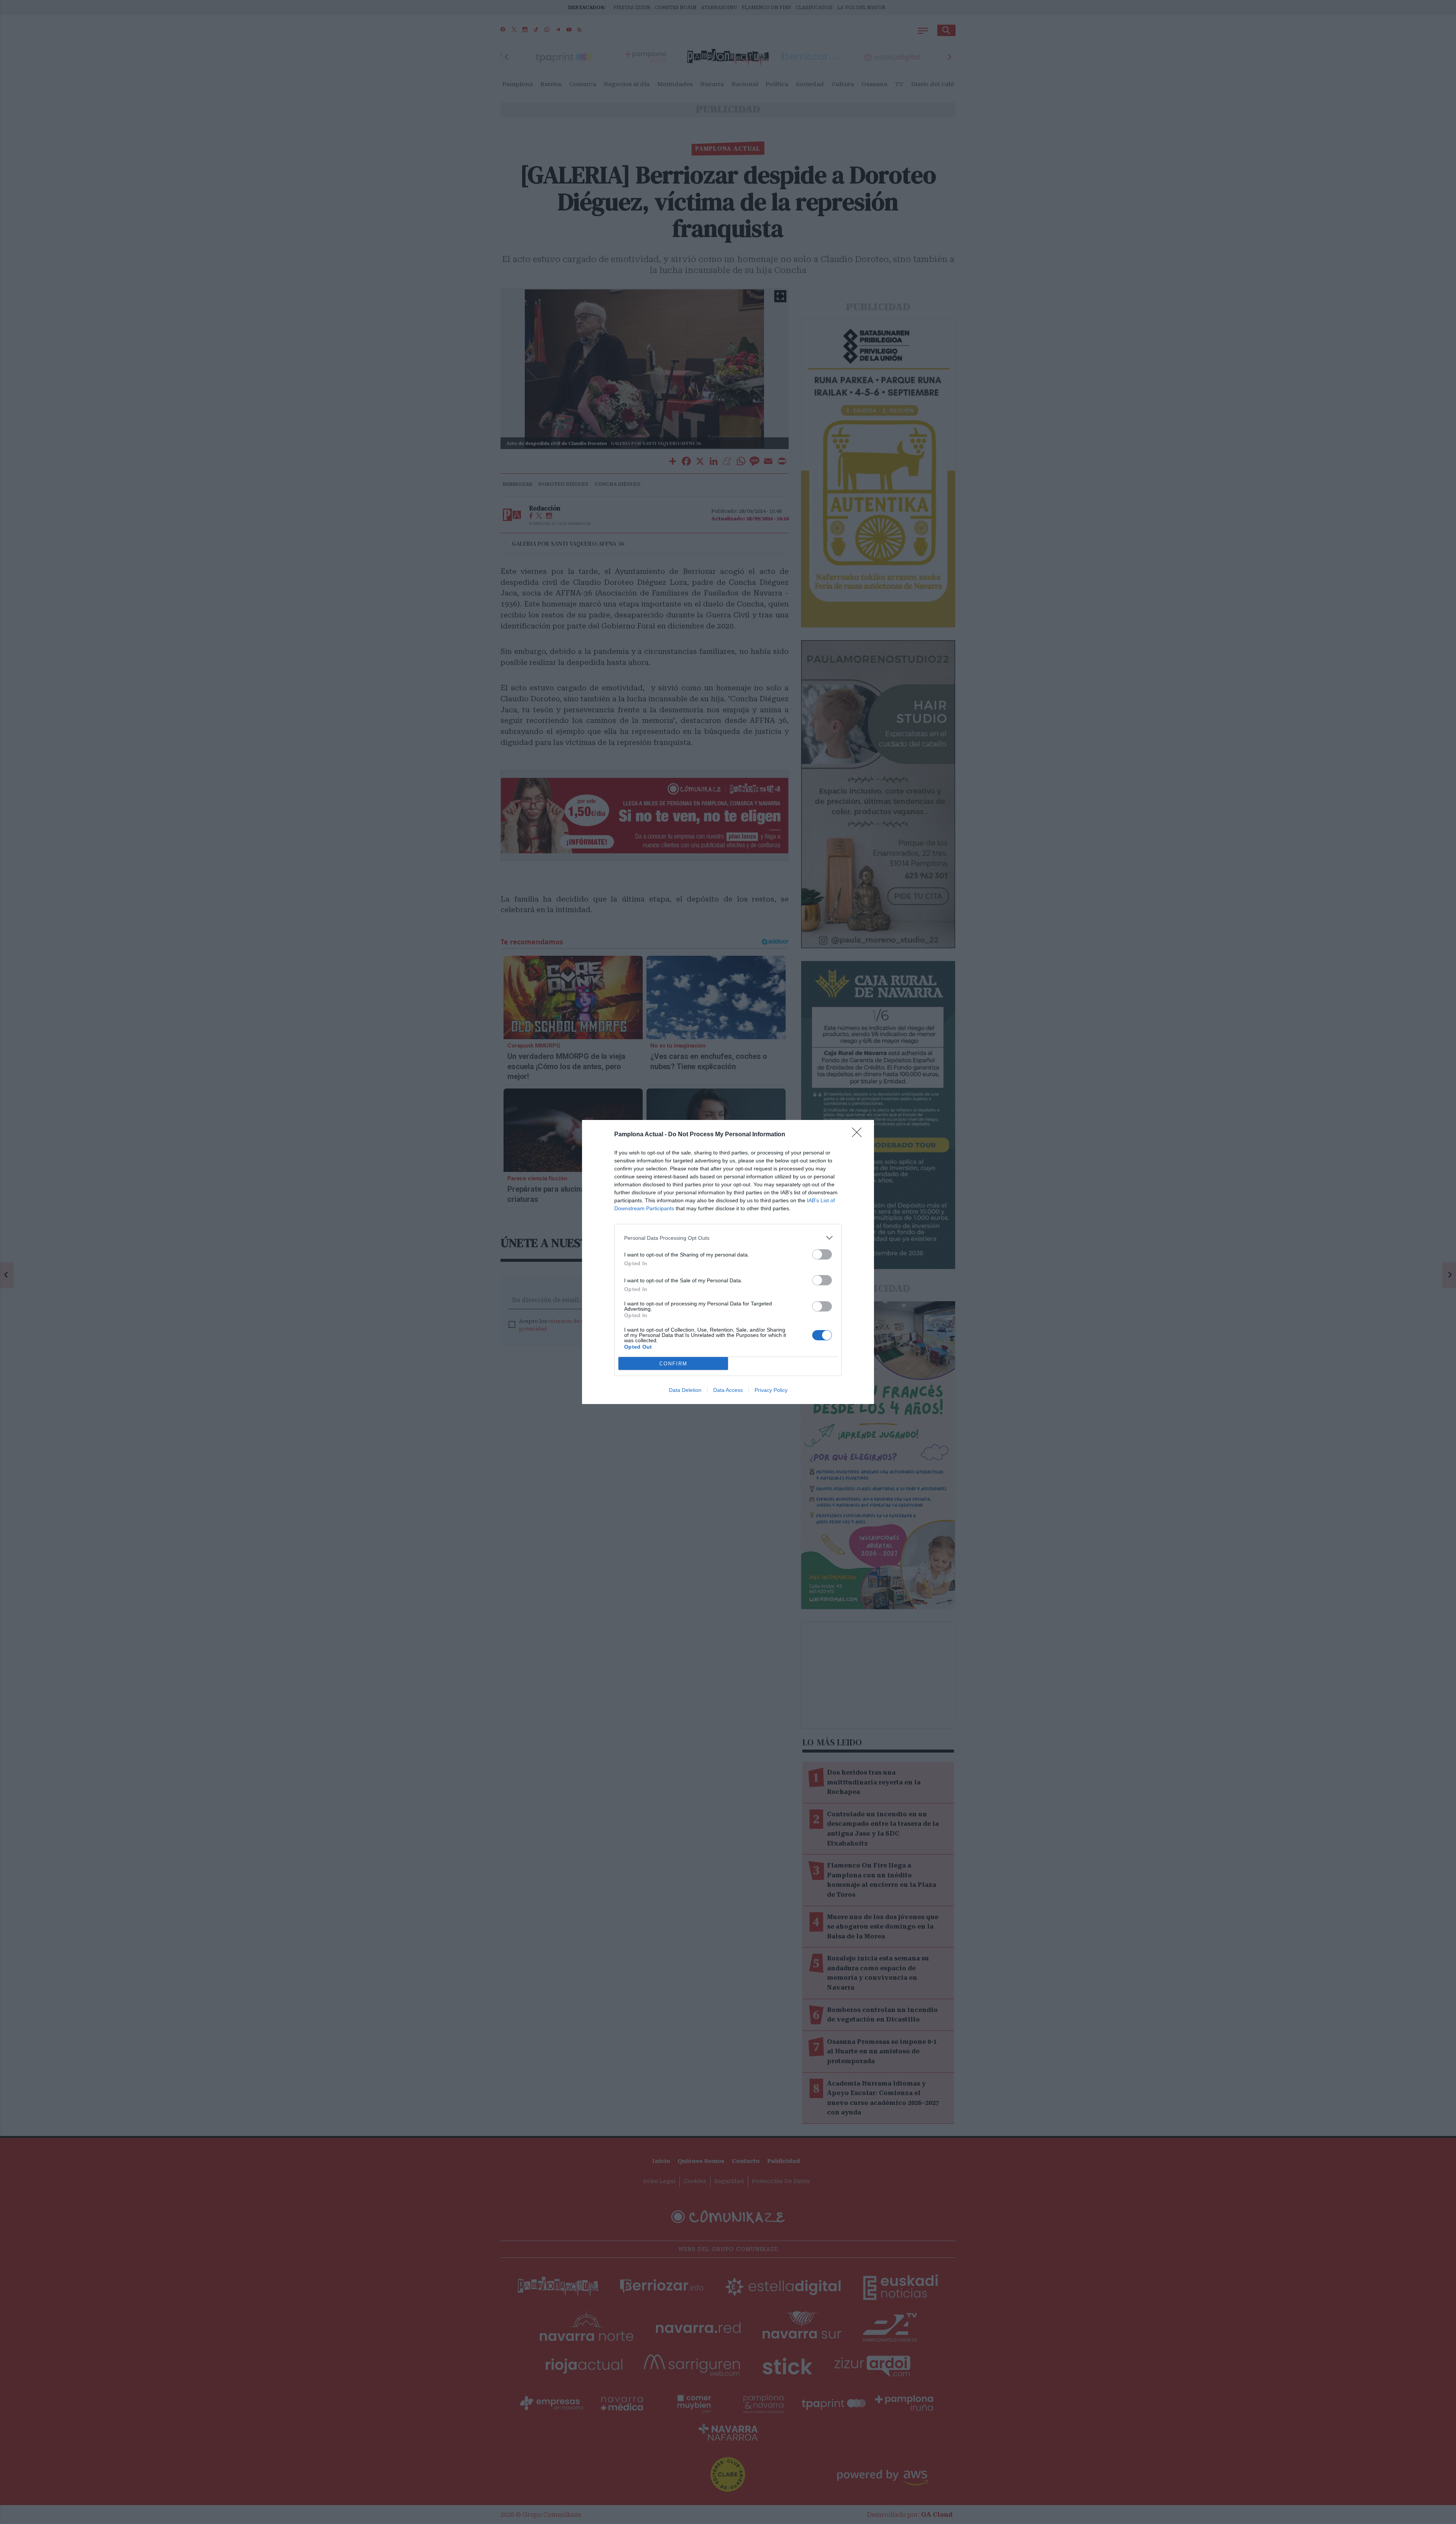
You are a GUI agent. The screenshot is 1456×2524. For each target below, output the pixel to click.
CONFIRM (673, 1364)
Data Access (728, 1390)
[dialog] (728, 1262)
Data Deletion (685, 1390)
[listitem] (728, 1238)
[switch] (822, 1254)
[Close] (859, 1135)
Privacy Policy (771, 1390)
